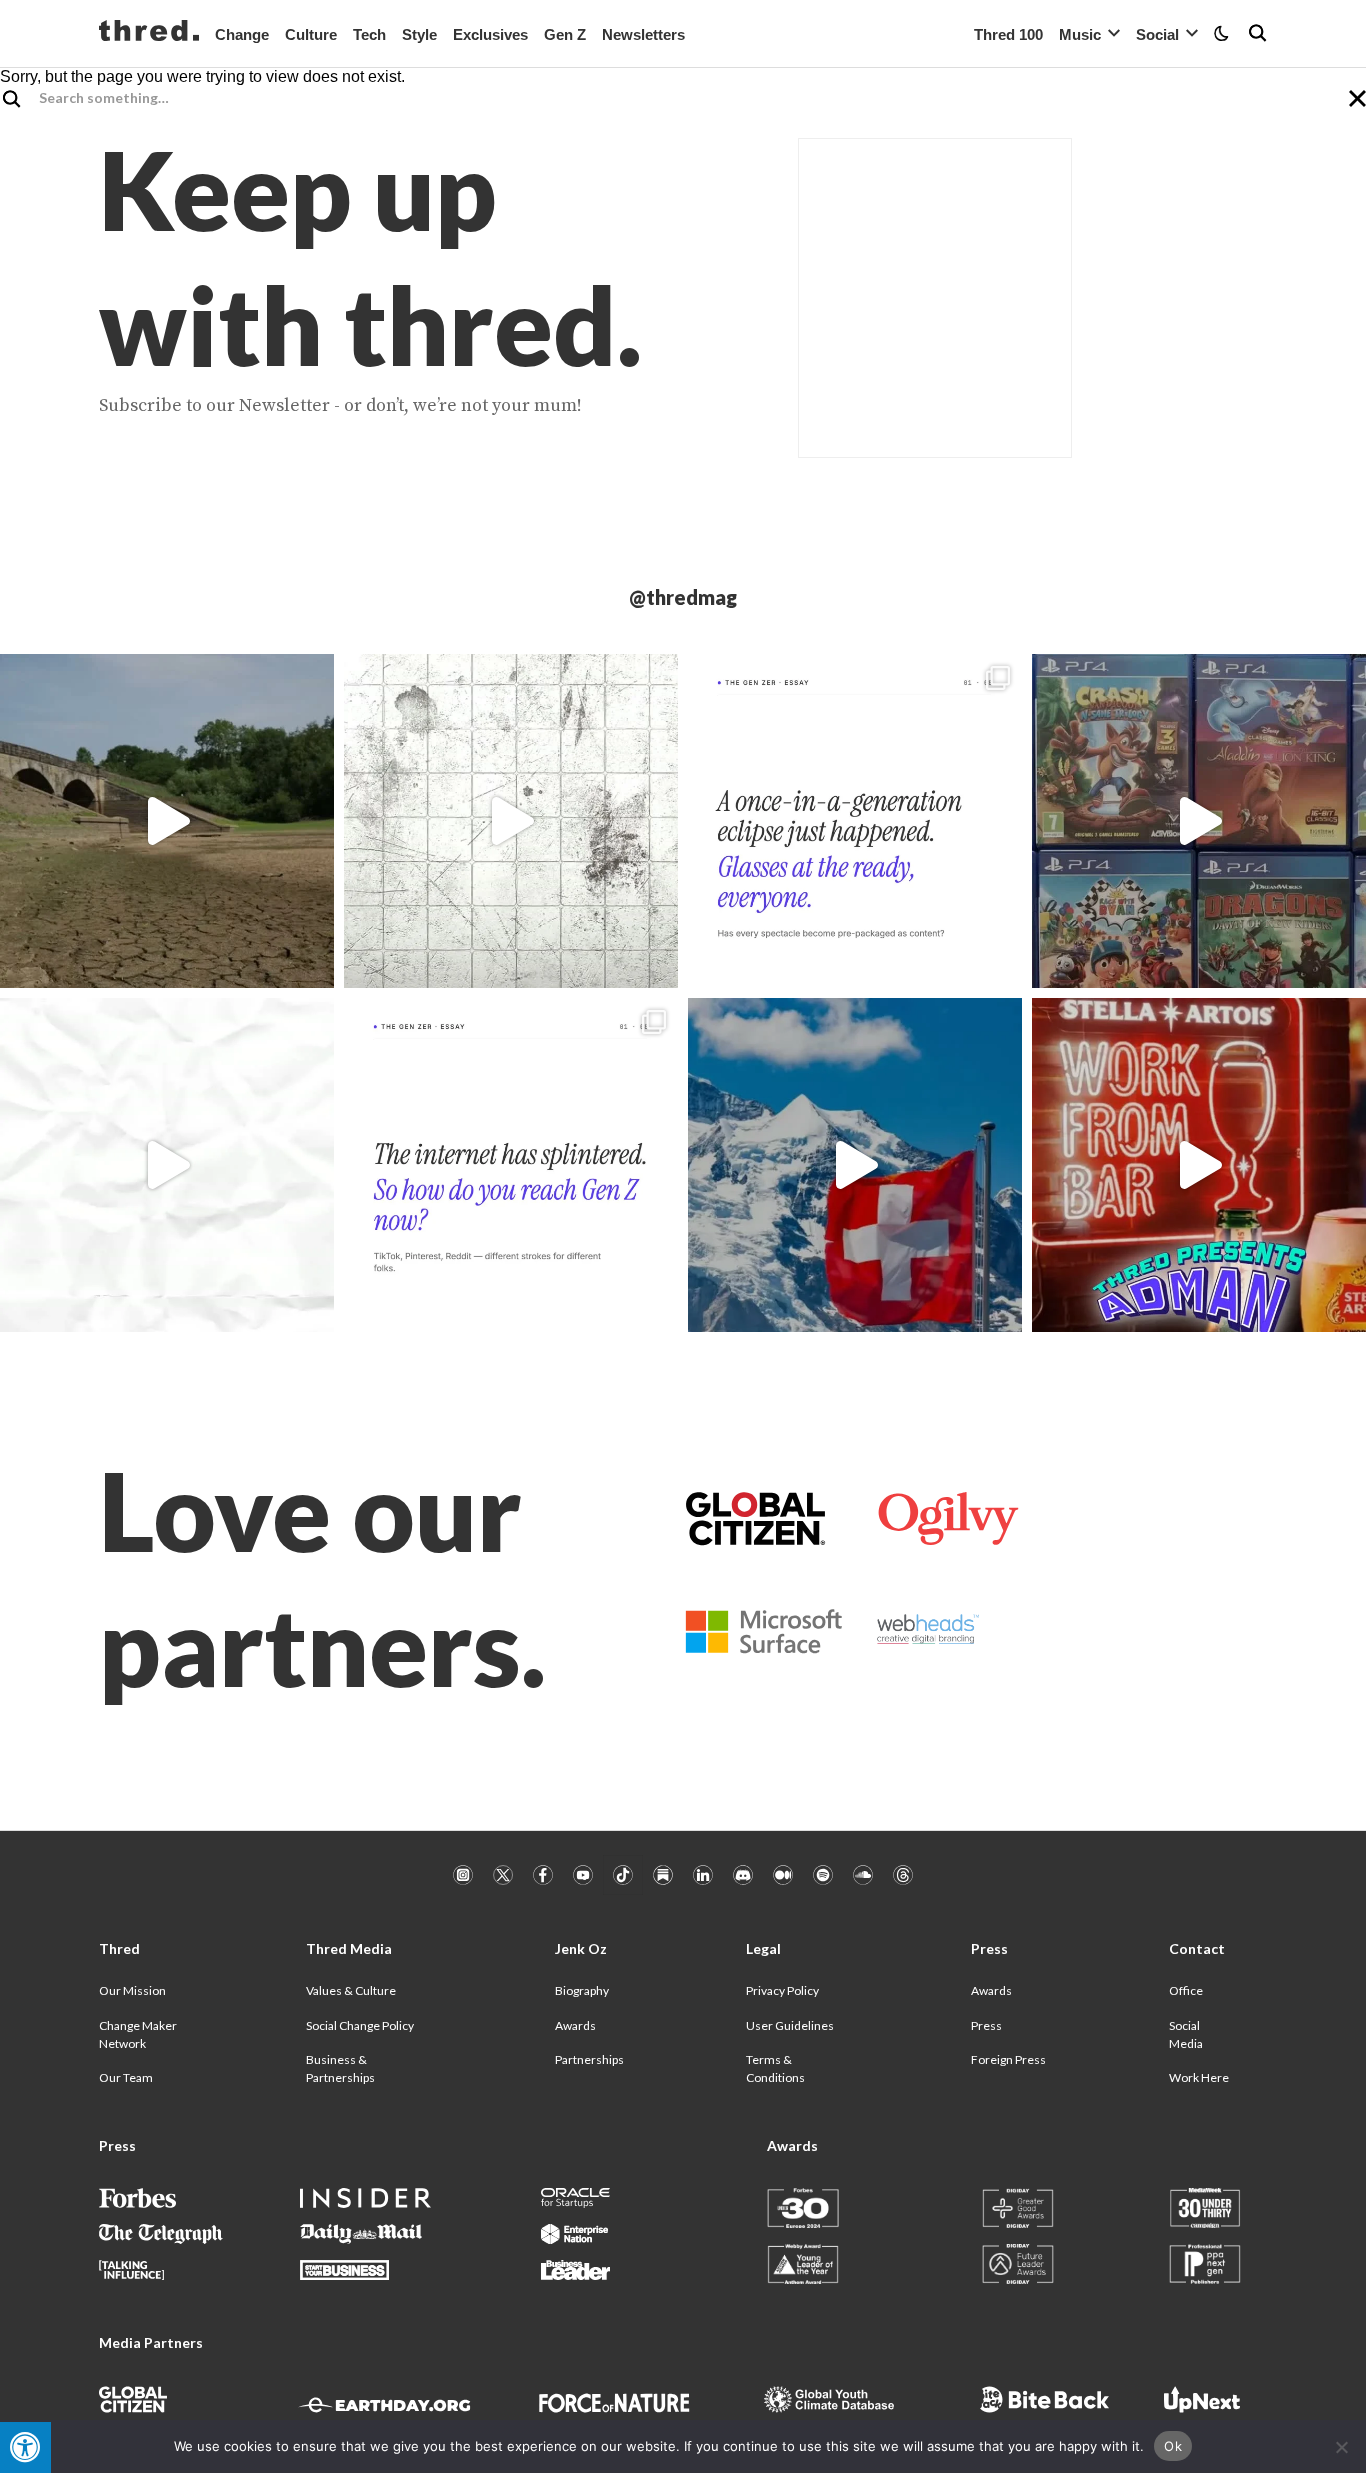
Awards (575, 2025)
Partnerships (589, 2059)
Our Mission (132, 1990)
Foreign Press (1008, 2059)
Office (1186, 1990)
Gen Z (565, 34)
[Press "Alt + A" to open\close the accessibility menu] (25, 2447)
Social (1157, 34)
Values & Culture (351, 1990)
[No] (1341, 2447)
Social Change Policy (360, 2025)
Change (242, 34)
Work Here (1199, 2077)
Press (986, 2025)
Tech (369, 34)
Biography (582, 1990)
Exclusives (490, 34)
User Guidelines (790, 2025)
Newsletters (643, 34)
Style (419, 34)
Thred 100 (1008, 34)
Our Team (126, 2077)
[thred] (149, 33)
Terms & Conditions (775, 2068)
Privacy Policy (782, 1990)
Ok (1173, 2446)
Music (1080, 34)
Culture (311, 34)
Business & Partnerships (340, 2068)
